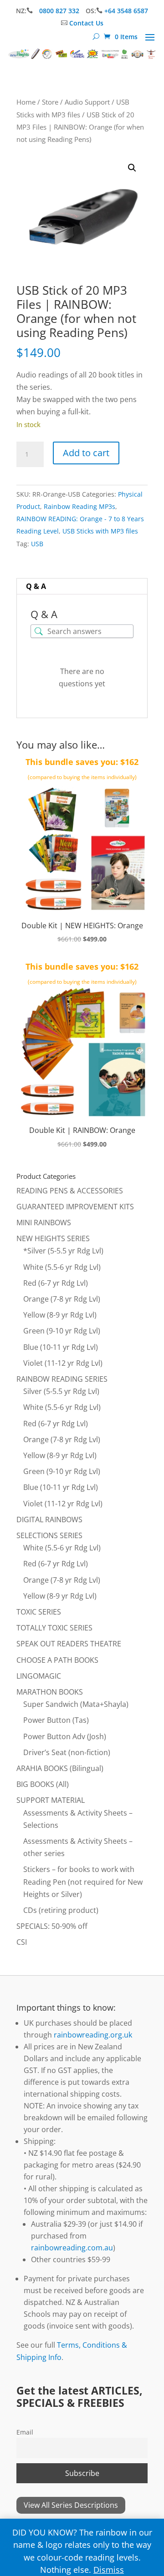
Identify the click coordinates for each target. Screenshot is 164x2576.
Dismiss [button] (109, 2570)
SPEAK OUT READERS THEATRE (69, 1644)
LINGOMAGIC (39, 1676)
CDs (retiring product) (61, 1910)
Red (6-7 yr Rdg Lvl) (56, 1283)
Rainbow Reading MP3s (79, 506)
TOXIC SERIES (39, 1612)
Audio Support (87, 102)
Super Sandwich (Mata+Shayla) (76, 1704)
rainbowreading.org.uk (93, 2035)
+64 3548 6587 (126, 11)
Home (26, 102)
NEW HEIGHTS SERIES (53, 1238)
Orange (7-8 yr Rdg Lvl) (62, 1299)
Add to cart (86, 453)
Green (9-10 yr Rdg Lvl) (62, 1331)
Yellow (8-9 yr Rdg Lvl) (60, 1315)
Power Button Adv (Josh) (65, 1736)
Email (25, 2432)
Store (50, 102)
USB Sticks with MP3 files (100, 531)
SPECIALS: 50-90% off (52, 1926)
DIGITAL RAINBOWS (49, 1519)
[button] (132, 168)
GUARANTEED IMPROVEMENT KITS (75, 1207)
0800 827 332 (60, 11)
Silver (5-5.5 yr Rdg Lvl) (61, 1391)
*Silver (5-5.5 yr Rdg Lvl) (63, 1251)
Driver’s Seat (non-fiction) (67, 1752)
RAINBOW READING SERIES (62, 1379)
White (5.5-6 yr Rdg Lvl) (62, 1267)
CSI (22, 1942)
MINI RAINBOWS (44, 1223)
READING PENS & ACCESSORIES (70, 1191)
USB (37, 544)
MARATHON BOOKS (50, 1692)
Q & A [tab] (36, 586)
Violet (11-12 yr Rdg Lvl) (63, 1363)
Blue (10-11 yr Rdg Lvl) (61, 1347)
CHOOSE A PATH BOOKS (57, 1660)
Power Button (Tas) (56, 1720)
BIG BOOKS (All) (43, 1784)
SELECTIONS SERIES (49, 1535)
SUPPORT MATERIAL (51, 1800)
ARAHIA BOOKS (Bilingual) (60, 1768)
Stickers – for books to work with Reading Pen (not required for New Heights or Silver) (83, 1882)
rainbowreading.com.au (72, 2248)
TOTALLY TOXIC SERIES (54, 1628)
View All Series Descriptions (71, 2505)
